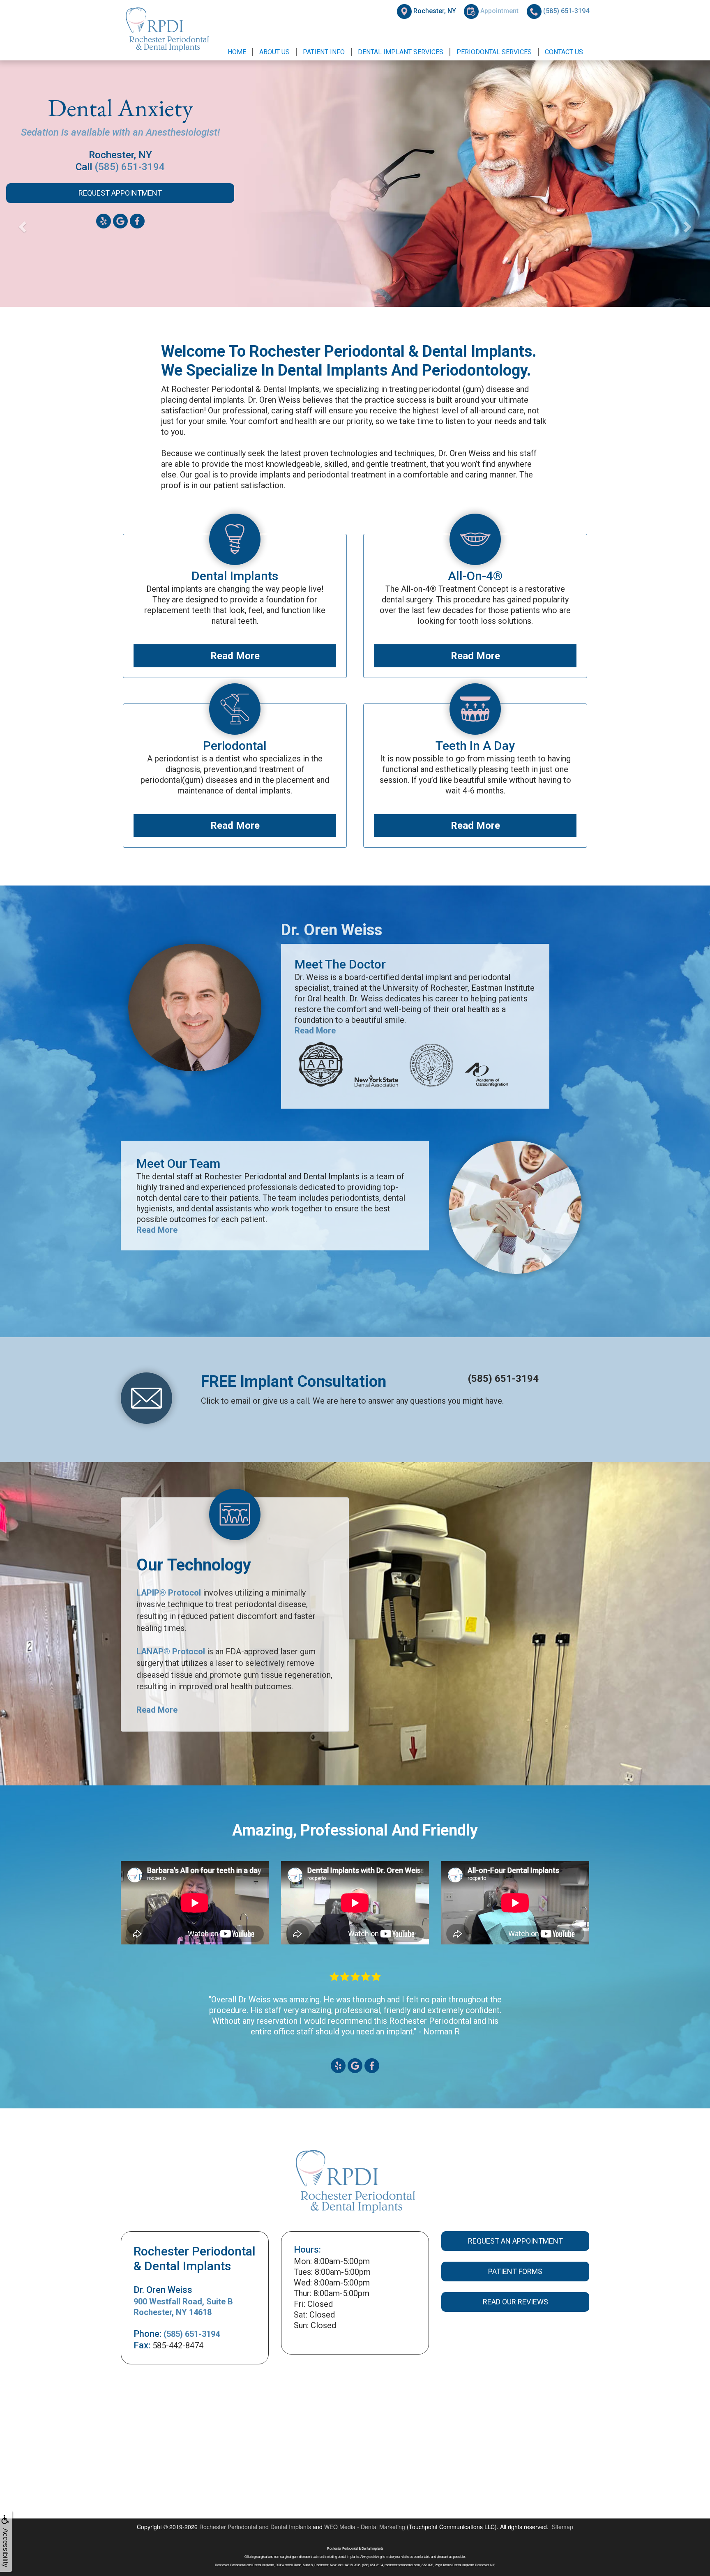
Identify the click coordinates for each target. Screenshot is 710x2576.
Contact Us (564, 52)
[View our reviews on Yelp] (338, 2065)
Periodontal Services (494, 52)
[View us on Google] (120, 232)
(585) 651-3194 (130, 178)
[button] (53, 225)
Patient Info (324, 52)
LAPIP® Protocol (169, 1593)
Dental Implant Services (401, 52)
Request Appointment (120, 205)
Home (237, 52)
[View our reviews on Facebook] (372, 2065)
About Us (274, 52)
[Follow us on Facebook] (137, 232)
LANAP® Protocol (171, 1651)
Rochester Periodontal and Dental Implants (255, 2527)
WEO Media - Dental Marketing (365, 2527)
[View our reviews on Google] (355, 2065)
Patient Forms (515, 2271)
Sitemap (562, 2527)
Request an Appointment (515, 2241)
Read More (235, 656)
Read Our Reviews (515, 2302)
